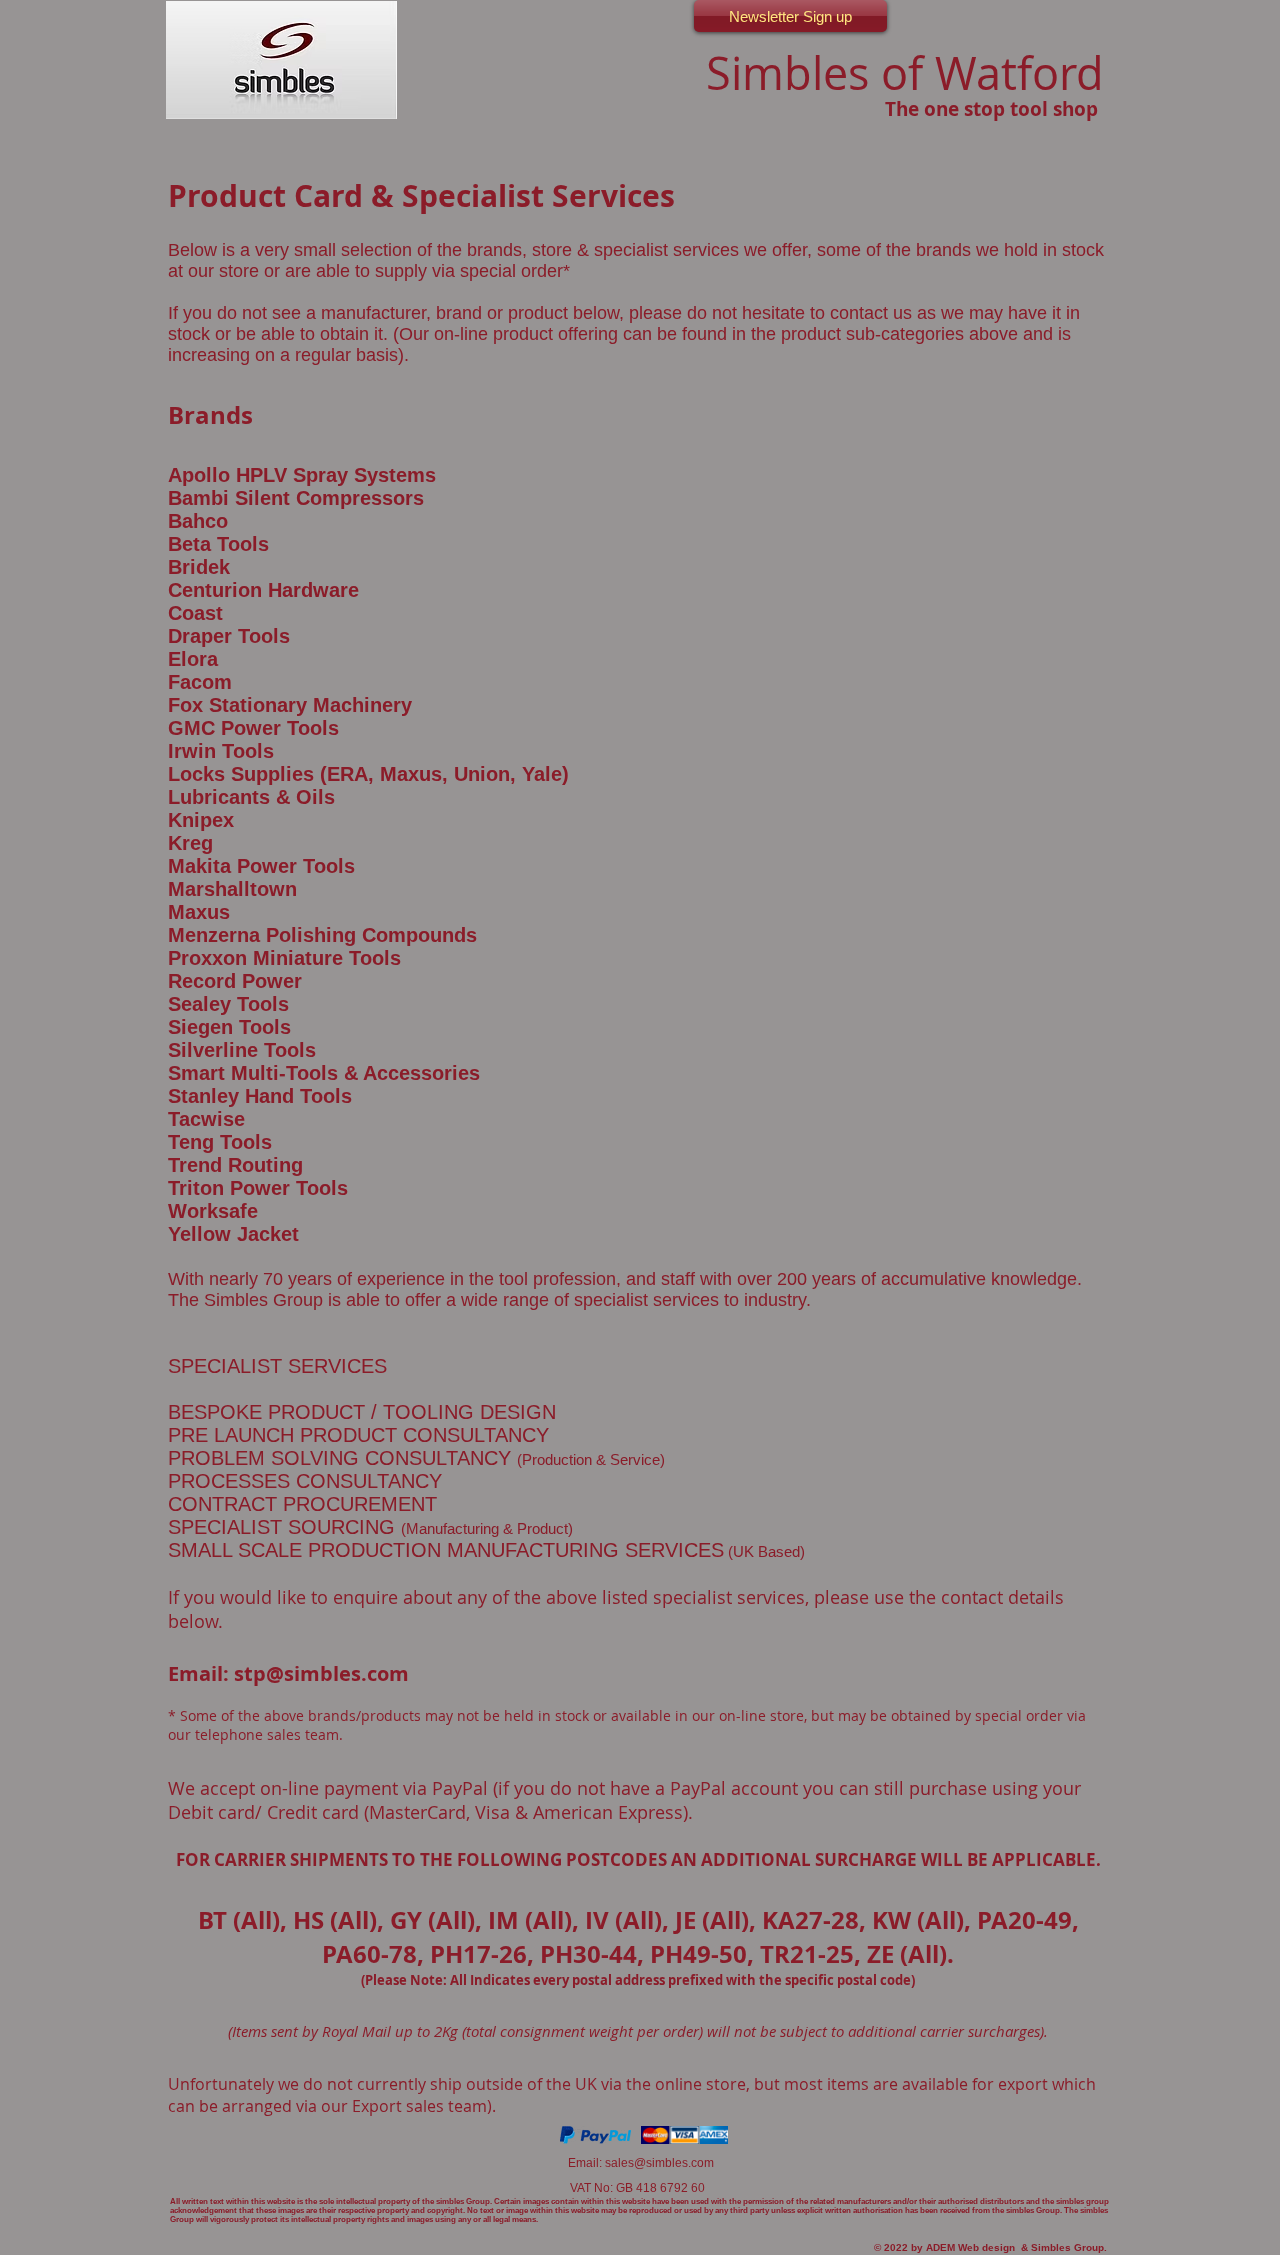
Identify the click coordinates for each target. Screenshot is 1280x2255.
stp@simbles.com (321, 1673)
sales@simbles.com (659, 2163)
